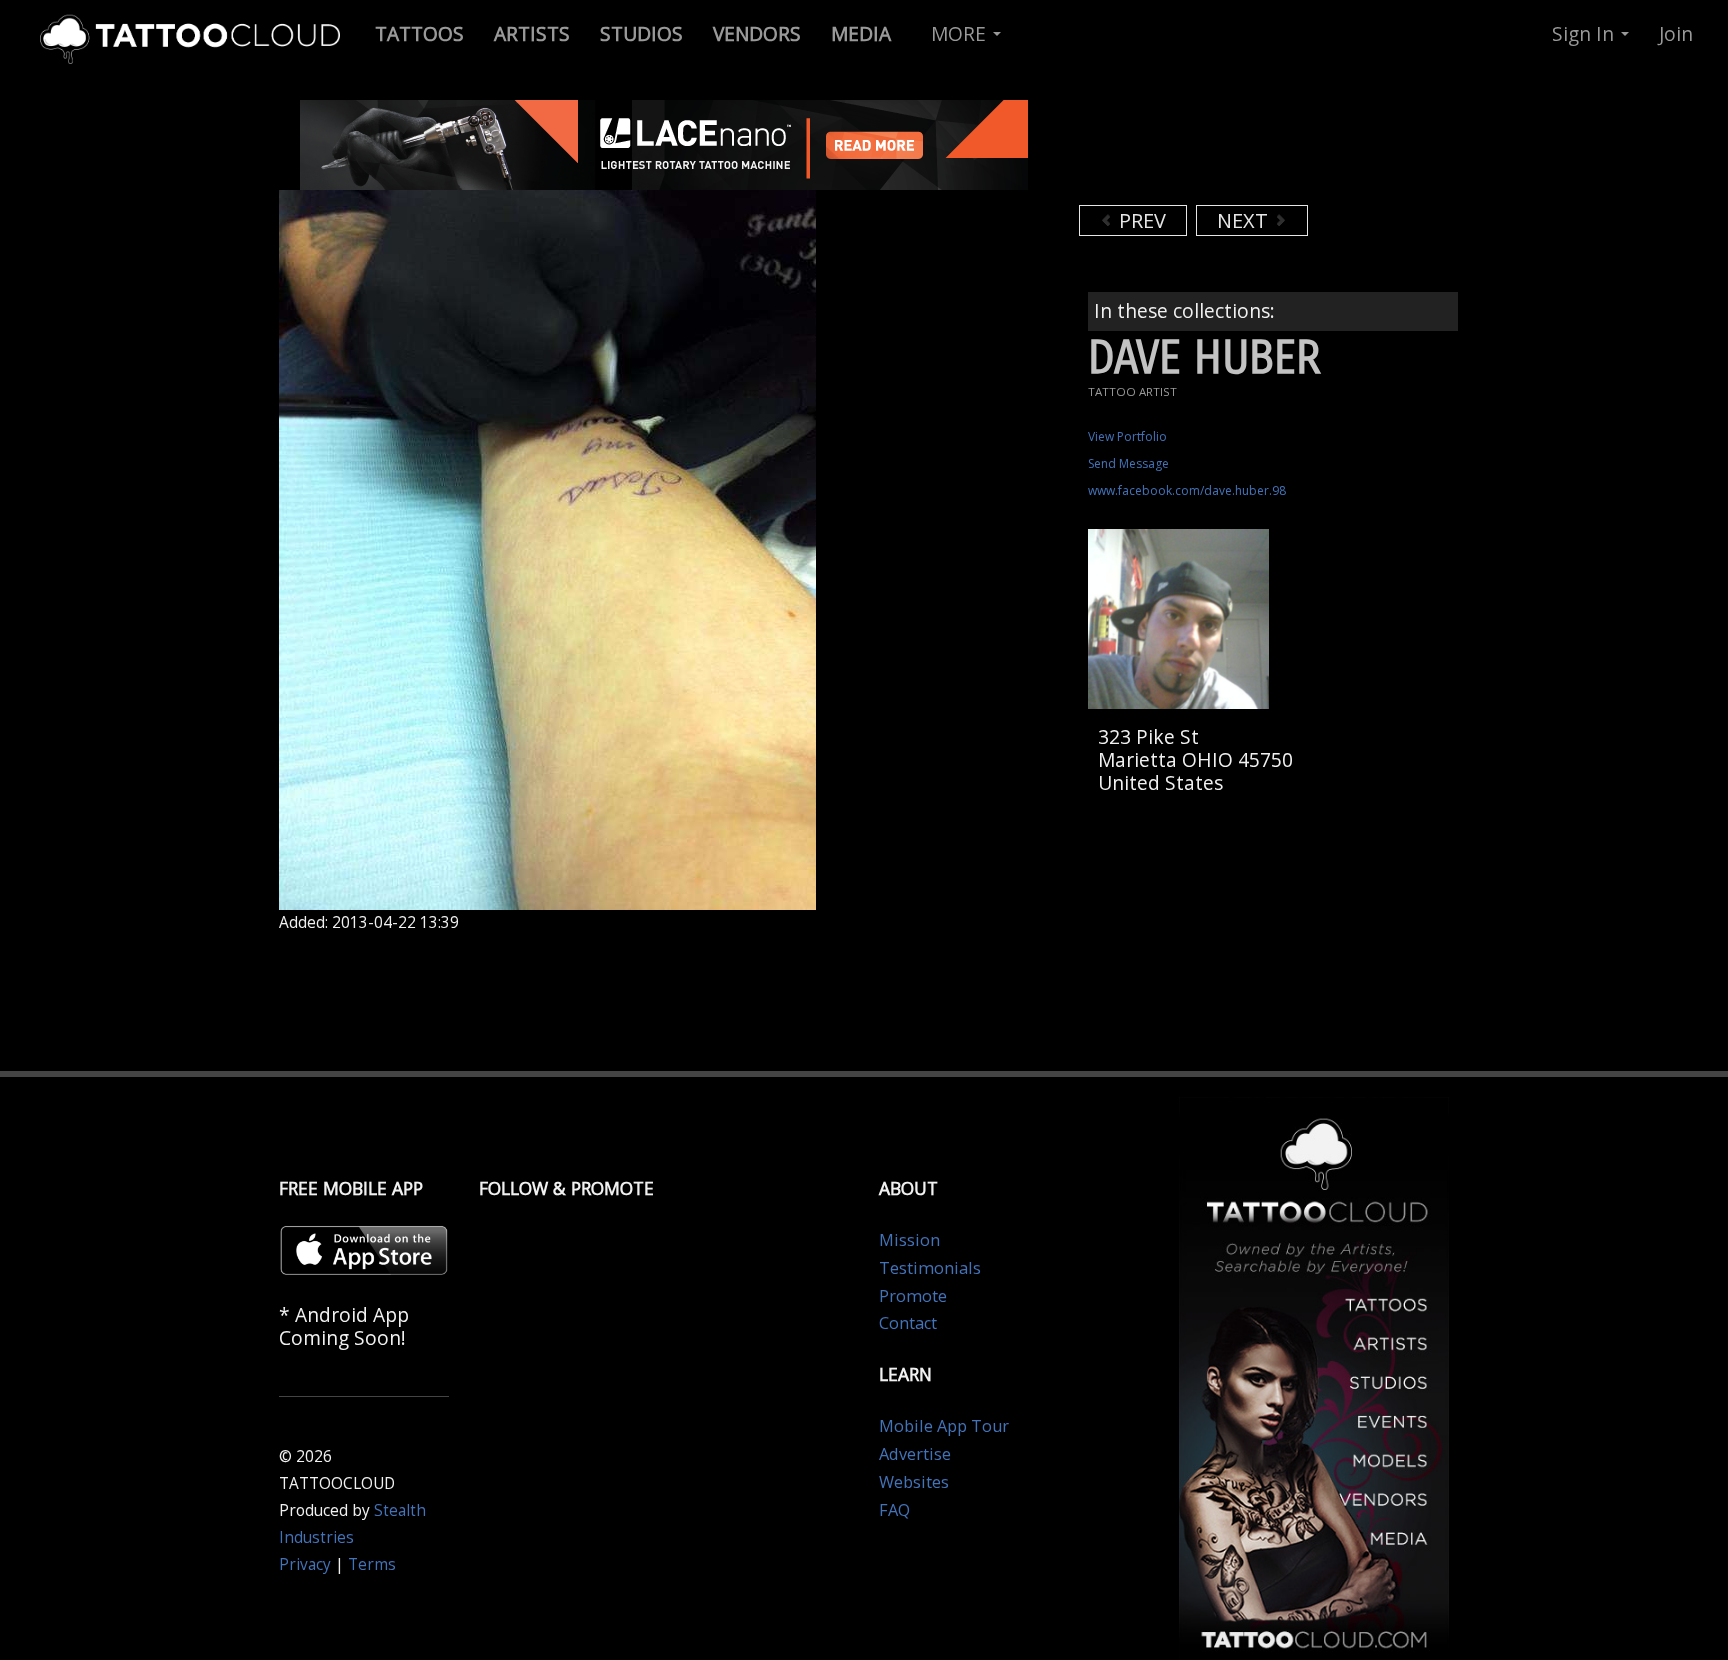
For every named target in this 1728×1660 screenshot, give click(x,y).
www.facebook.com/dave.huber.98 (1187, 490)
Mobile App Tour (944, 1426)
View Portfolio (1127, 436)
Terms (372, 1564)
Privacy (305, 1564)
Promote (913, 1296)
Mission (909, 1240)
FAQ (894, 1510)
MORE (961, 33)
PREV (1140, 220)
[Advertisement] (1239, 150)
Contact (908, 1323)
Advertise (915, 1454)
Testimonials (930, 1268)
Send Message (1128, 463)
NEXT (1245, 220)
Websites (914, 1482)
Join (1676, 33)
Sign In (1585, 33)
